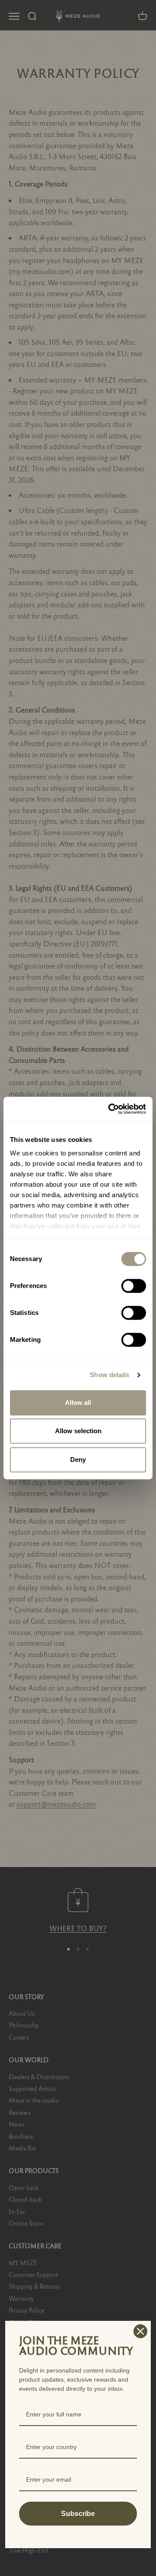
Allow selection (78, 1431)
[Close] (140, 2331)
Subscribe (78, 2514)
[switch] (134, 1286)
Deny (78, 1459)
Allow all (78, 1403)
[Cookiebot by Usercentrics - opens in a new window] (110, 1109)
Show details (109, 1375)
